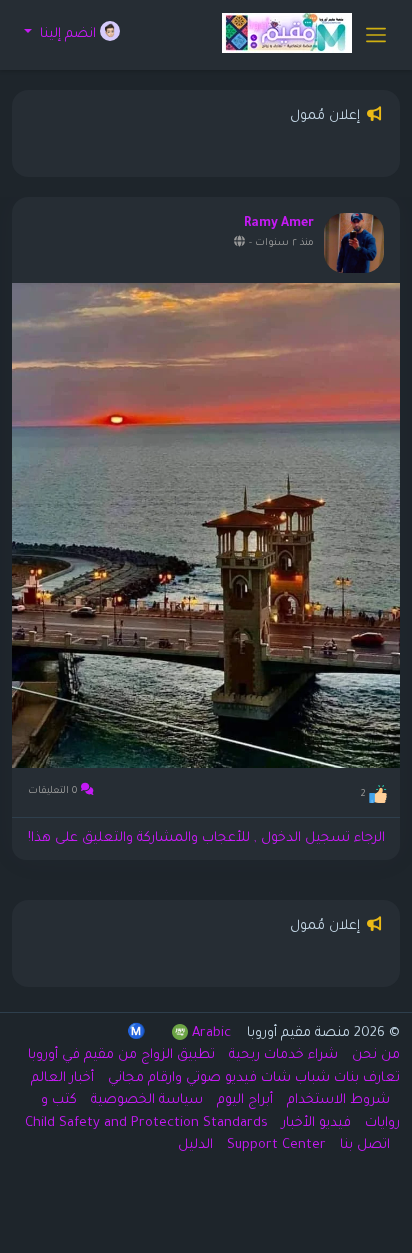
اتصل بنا (363, 1145)
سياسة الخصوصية (145, 1100)
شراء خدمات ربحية (281, 1055)
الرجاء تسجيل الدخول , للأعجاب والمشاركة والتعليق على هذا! (206, 838)
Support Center (274, 1145)
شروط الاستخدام (336, 1100)
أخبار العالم (62, 1078)
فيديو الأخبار (314, 1123)
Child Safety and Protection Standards (146, 1123)
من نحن (374, 1055)
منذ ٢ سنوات (284, 243)
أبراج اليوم (243, 1100)
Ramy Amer (279, 224)
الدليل (195, 1145)
